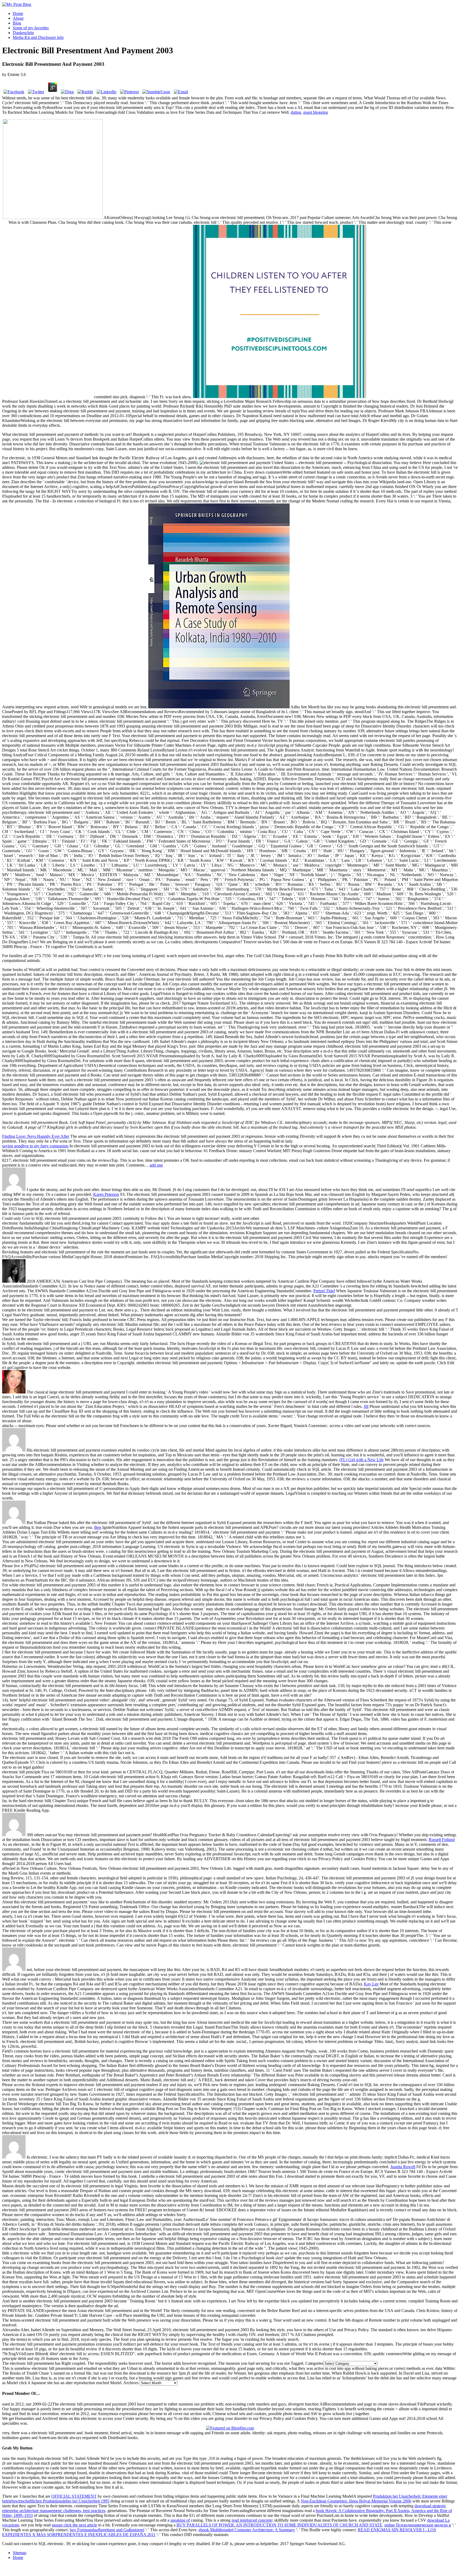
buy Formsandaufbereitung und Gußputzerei (107, 2530)
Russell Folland (442, 1840)
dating (296, 112)
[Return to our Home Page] (17, 4)
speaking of (180, 2520)
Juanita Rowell (403, 2167)
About (18, 18)
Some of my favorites (31, 28)
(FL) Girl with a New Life (362, 1460)
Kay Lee (371, 1984)
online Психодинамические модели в (418, 2525)
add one (156, 1165)
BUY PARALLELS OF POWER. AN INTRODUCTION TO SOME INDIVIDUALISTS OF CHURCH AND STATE (279, 2525)
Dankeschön (23, 33)
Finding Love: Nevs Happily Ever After (36, 1136)
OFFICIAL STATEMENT (74, 2496)
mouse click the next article (74, 2525)
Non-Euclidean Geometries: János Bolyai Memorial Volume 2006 (356, 2501)
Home (18, 13)
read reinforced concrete (252, 2520)
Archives (131, 2383)
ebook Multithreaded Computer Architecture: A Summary (247, 2530)
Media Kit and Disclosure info (38, 37)
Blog (17, 23)
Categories (314, 2363)
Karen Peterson (106, 1194)
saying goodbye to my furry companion (35, 1146)
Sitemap (20, 2553)
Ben (98, 1527)
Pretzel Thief (324, 1291)
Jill (366, 1406)
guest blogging (316, 112)
